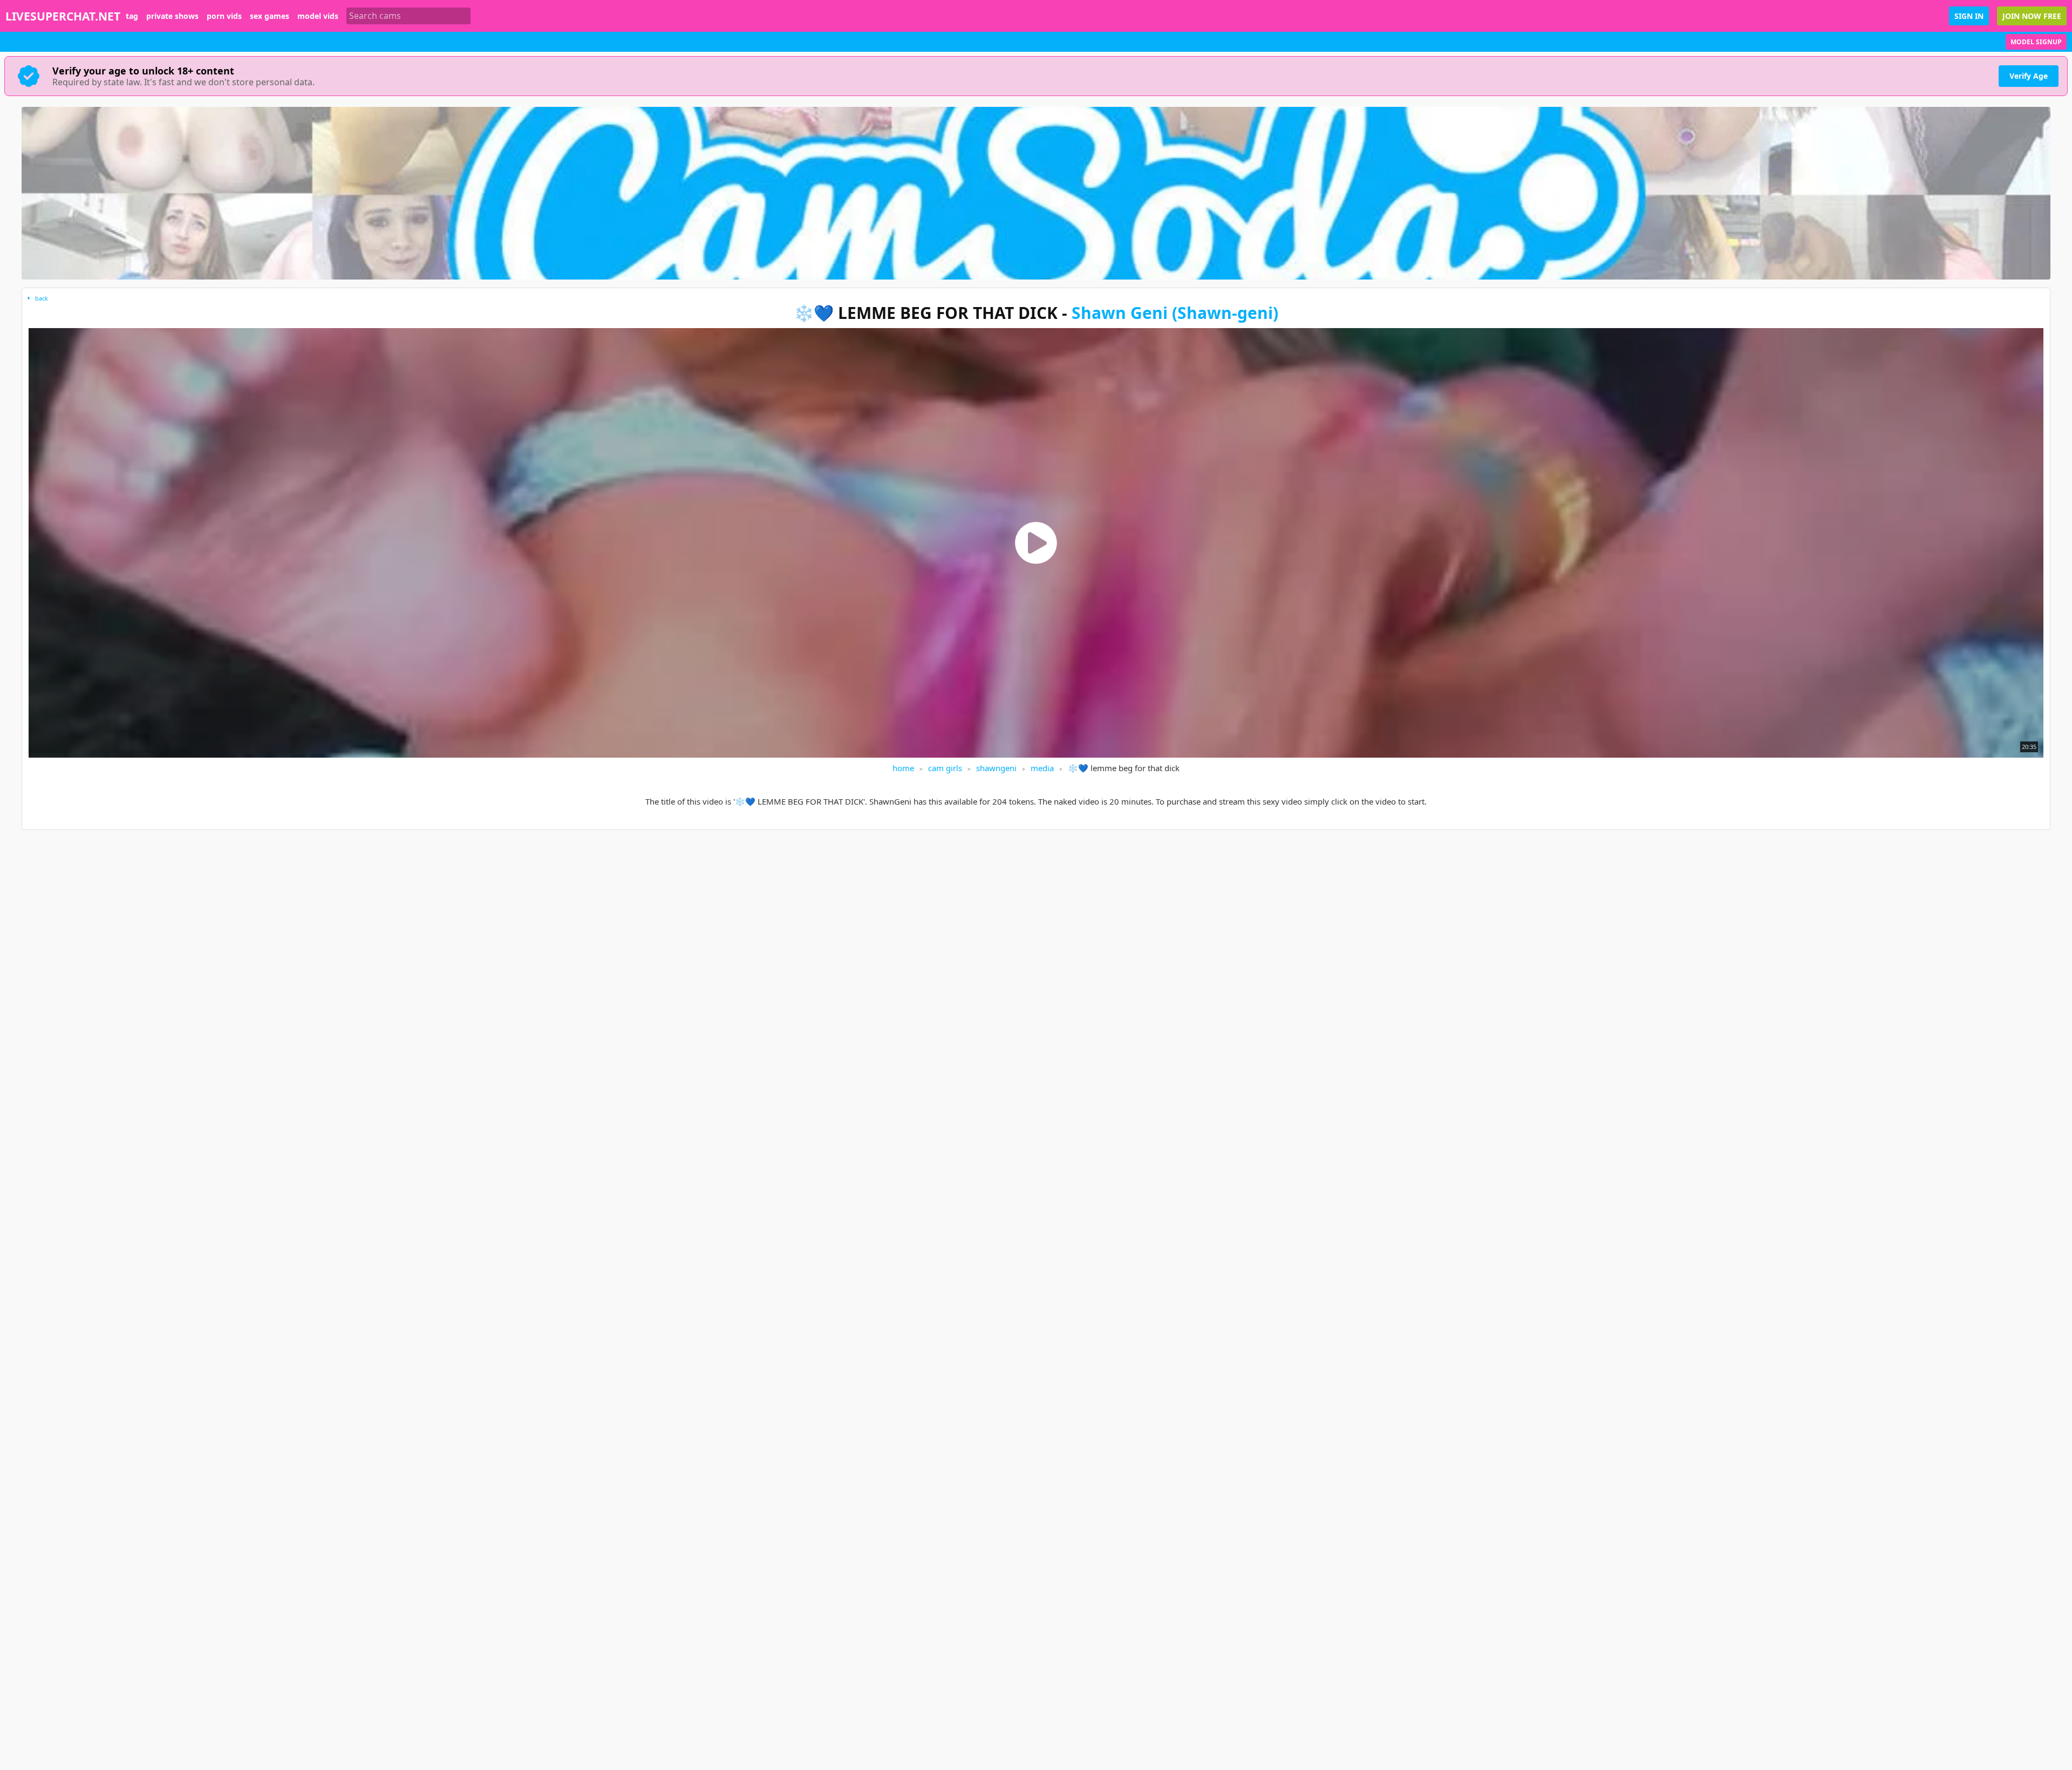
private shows (172, 16)
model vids (318, 16)
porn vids (224, 16)
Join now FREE (2032, 16)
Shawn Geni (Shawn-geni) (1175, 313)
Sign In (1969, 16)
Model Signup (2036, 42)
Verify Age (2029, 76)
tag (132, 16)
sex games (270, 16)
